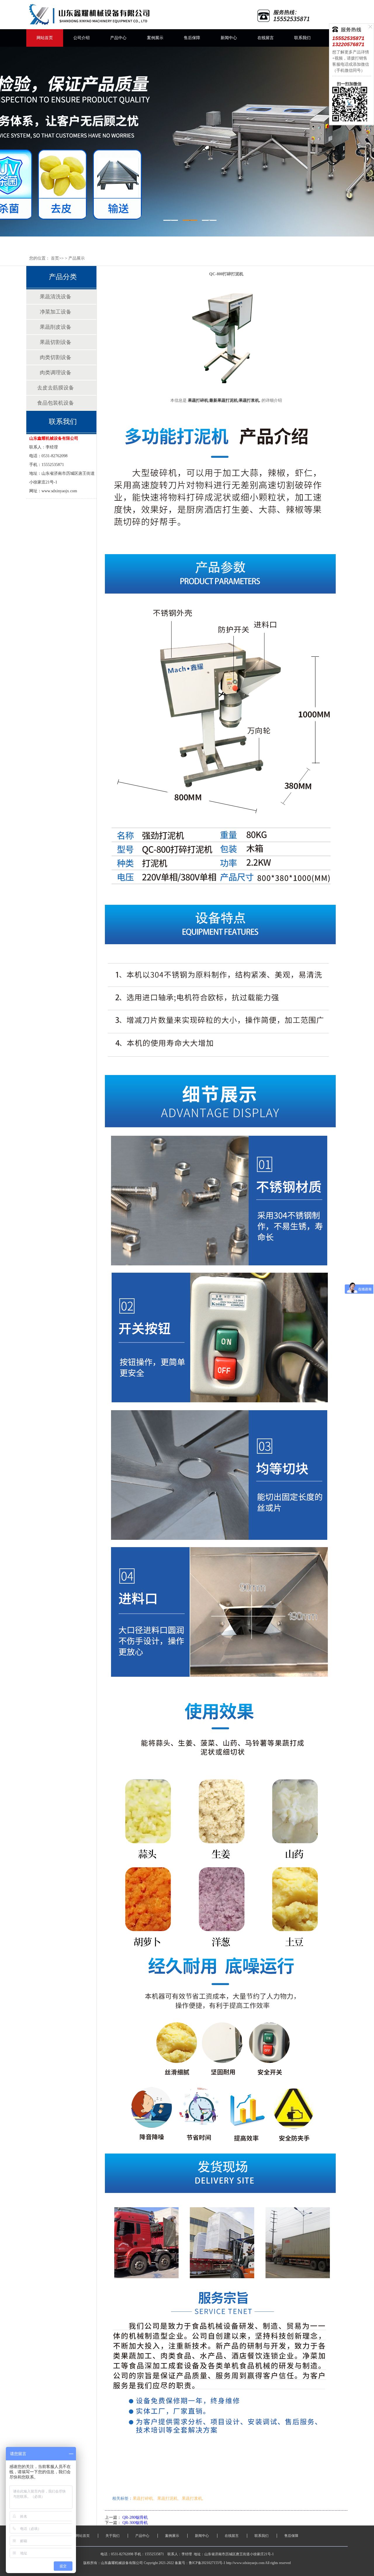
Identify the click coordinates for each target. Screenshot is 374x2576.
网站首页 (45, 38)
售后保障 (192, 38)
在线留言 (266, 38)
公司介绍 (82, 38)
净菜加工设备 (56, 312)
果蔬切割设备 (56, 342)
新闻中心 (229, 38)
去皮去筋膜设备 (56, 388)
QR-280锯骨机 (135, 2517)
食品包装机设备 (56, 403)
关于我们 (112, 2536)
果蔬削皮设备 (56, 327)
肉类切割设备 (56, 357)
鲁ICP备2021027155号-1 (207, 2563)
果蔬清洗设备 (56, 297)
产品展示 (77, 258)
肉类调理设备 (56, 373)
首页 (55, 258)
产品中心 (118, 38)
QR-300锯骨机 (135, 2523)
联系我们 (302, 38)
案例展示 (155, 38)
